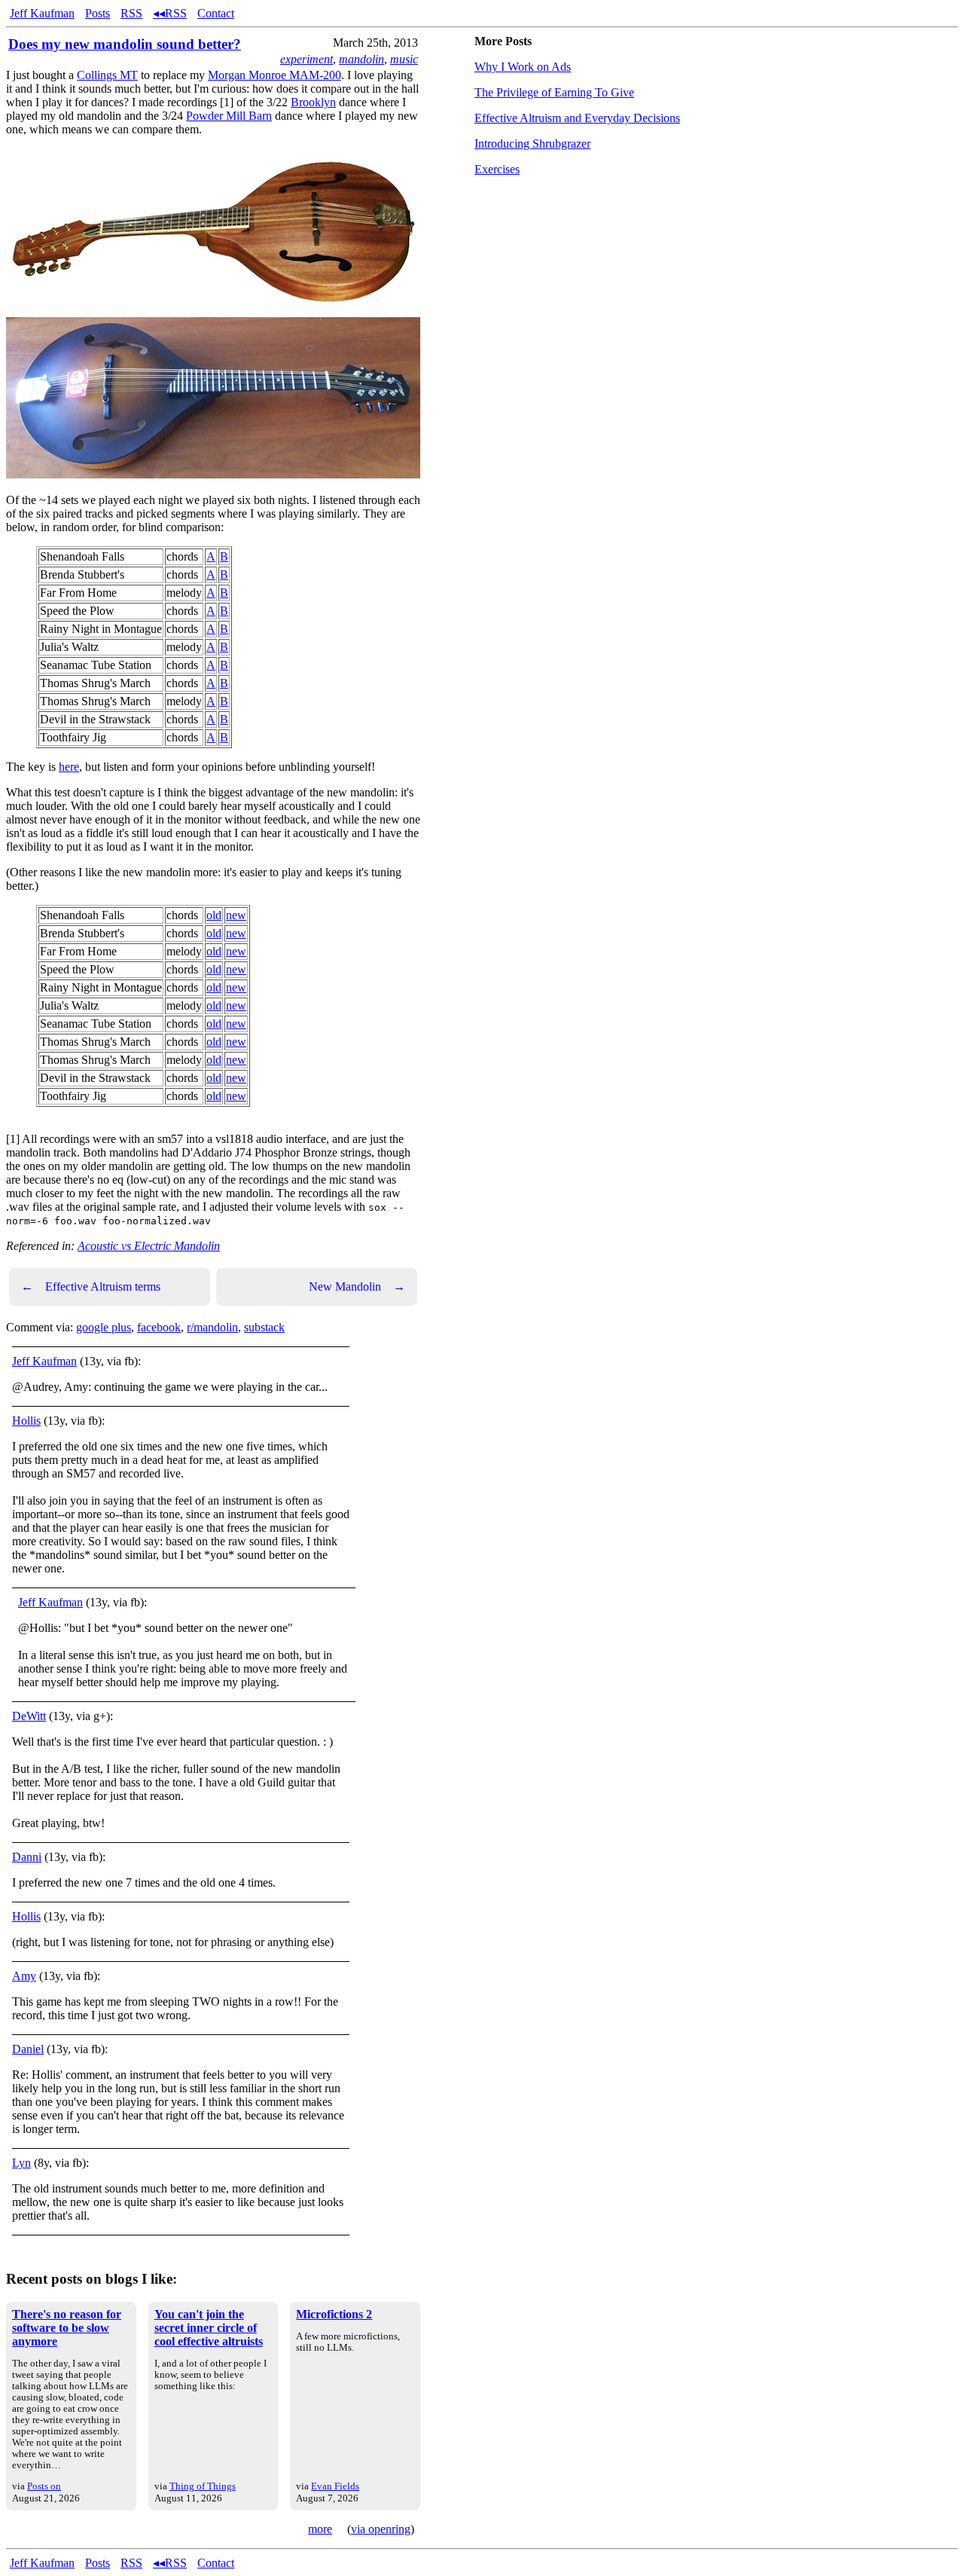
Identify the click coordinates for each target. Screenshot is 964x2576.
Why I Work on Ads (523, 67)
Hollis (26, 1421)
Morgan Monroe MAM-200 (275, 75)
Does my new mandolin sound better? (125, 44)
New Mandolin (357, 1286)
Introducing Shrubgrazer (532, 144)
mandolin (361, 59)
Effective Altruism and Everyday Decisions (577, 118)
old (214, 915)
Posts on (44, 2486)
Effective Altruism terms (91, 1286)
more (320, 2529)
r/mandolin (212, 1327)
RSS (131, 13)
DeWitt (29, 1716)
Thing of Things (203, 2486)
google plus (104, 1327)
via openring (381, 2529)
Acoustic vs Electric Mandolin (149, 1246)
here (69, 767)
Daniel (28, 2049)
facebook (159, 1327)
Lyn (21, 2163)
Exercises (497, 169)
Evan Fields (335, 2486)
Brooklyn (313, 102)
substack (264, 1327)
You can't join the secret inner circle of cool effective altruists (209, 2328)
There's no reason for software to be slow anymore (67, 2328)
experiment (307, 59)
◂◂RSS (170, 13)
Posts (98, 13)
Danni (27, 1857)
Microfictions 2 (334, 2314)
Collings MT (107, 75)
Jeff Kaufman (42, 13)
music (404, 59)
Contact (216, 13)
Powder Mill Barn (229, 116)
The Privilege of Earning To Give (554, 92)
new (236, 915)
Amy (24, 1976)
